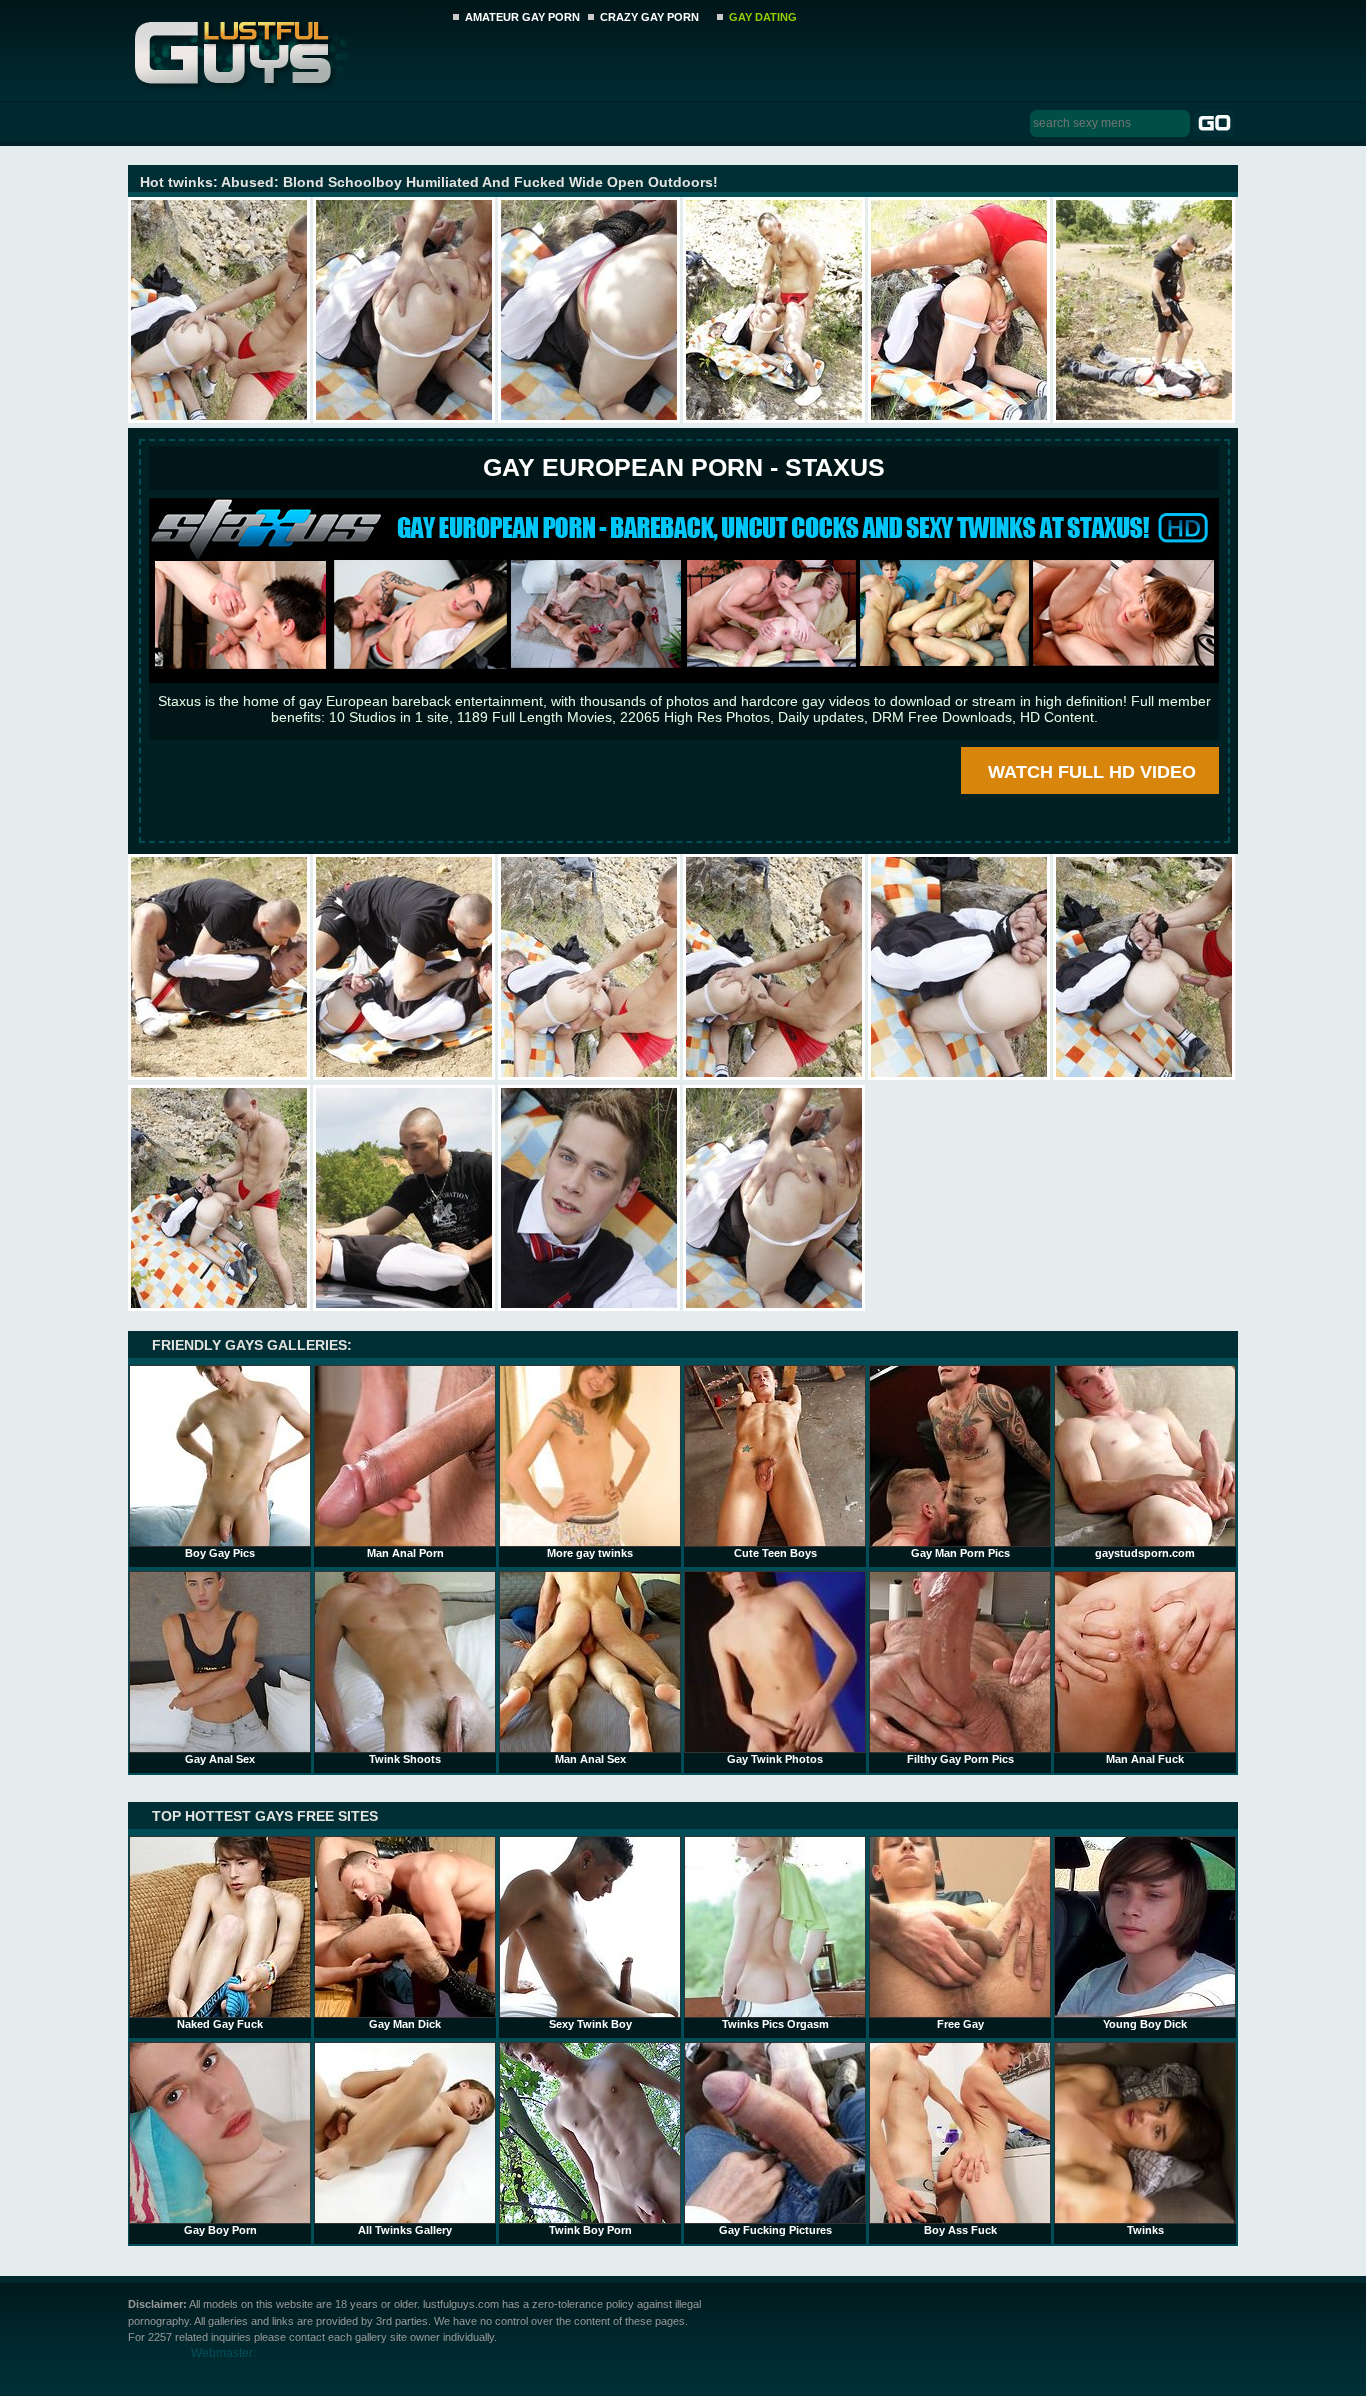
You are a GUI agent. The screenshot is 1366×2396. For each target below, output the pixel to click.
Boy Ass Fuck (960, 2230)
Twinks (1145, 2230)
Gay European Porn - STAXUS (684, 467)
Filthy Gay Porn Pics (960, 1759)
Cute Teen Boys (775, 1553)
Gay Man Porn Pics (960, 1553)
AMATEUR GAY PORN (522, 17)
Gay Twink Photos (775, 1759)
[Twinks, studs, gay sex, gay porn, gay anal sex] (284, 47)
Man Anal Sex (590, 1759)
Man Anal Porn (405, 1553)
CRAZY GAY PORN (649, 17)
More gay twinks (590, 1553)
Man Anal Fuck (1145, 1759)
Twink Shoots (405, 1759)
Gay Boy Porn (220, 2230)
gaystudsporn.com (1145, 1553)
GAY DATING (763, 17)
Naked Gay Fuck (220, 2024)
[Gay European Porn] (684, 678)
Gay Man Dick (405, 2024)
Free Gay (960, 2024)
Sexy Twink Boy (590, 2024)
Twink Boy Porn (590, 2230)
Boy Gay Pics (220, 1553)
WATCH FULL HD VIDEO (1092, 772)
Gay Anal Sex (220, 1759)
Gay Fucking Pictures (775, 2230)
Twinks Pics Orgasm (775, 2024)
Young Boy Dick (1145, 2024)
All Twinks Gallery (405, 2230)
